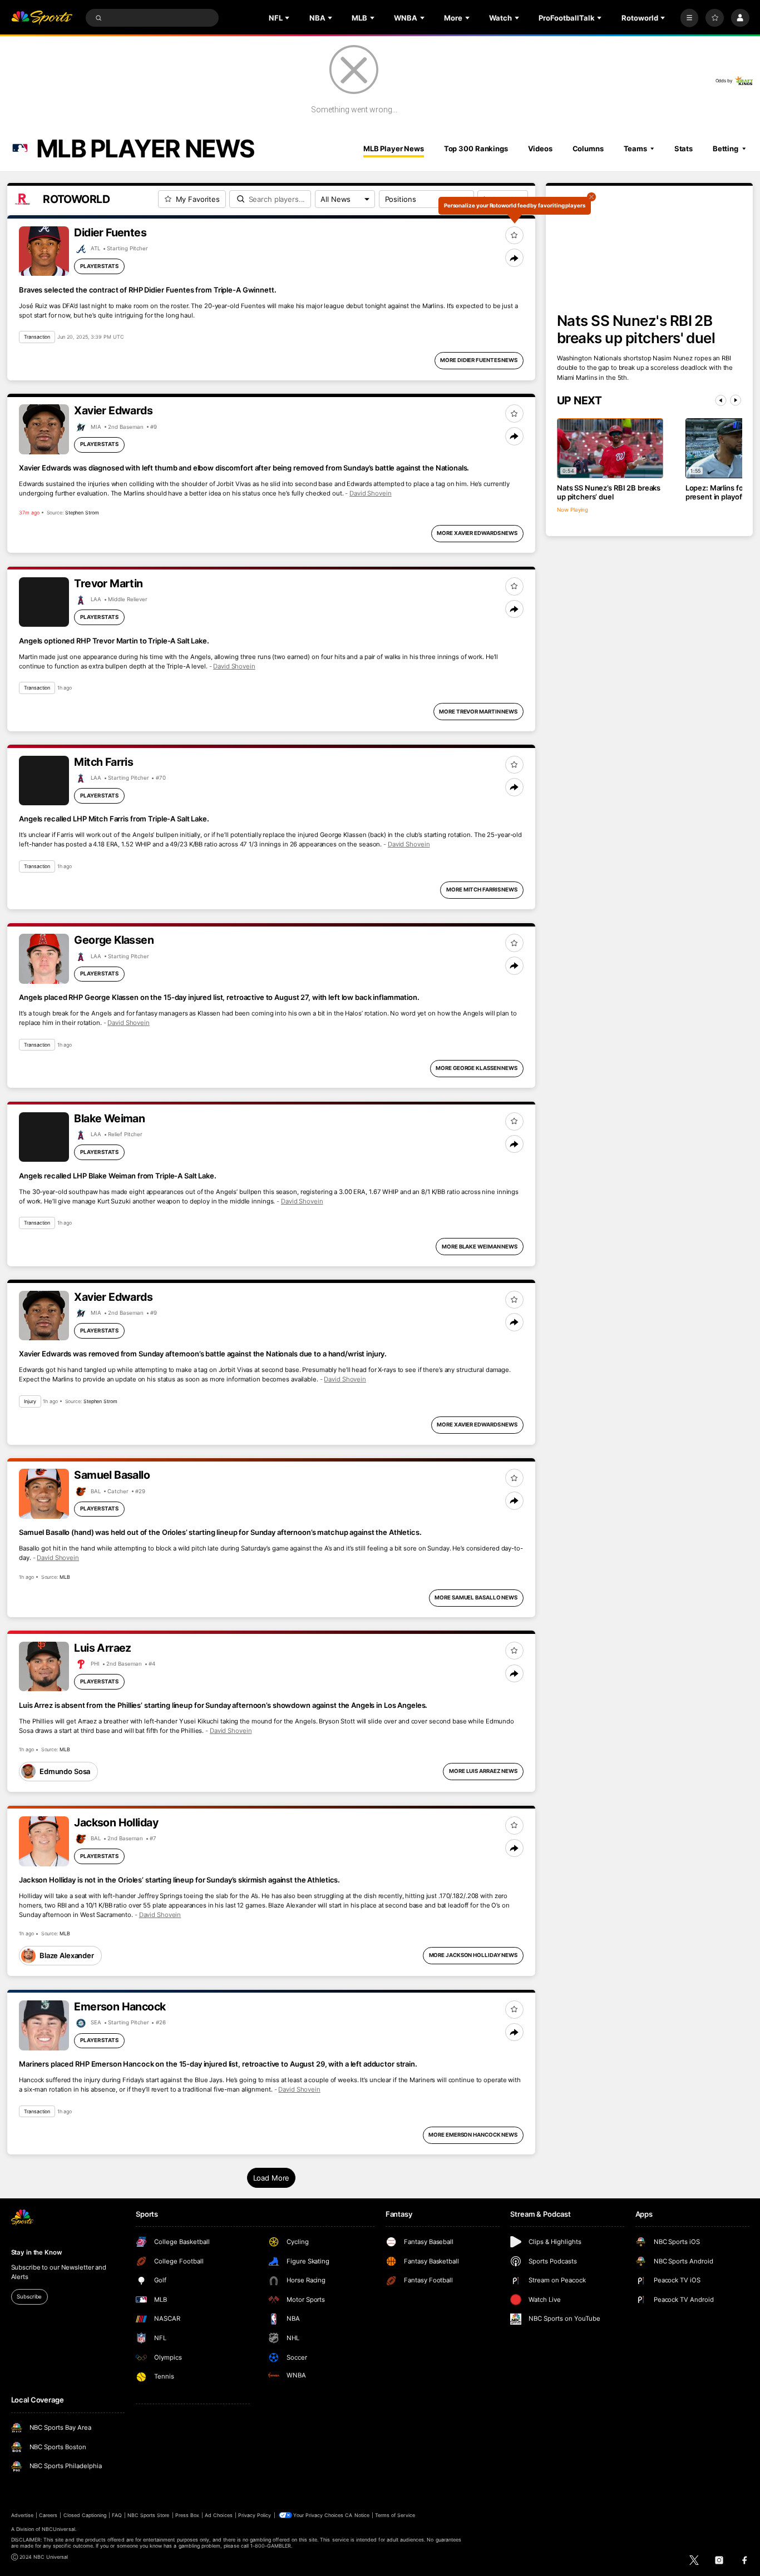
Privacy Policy (255, 2515)
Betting (726, 148)
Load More (272, 2178)
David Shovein (371, 493)
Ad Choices (218, 2515)
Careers (48, 2515)
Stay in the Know (37, 2252)
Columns (588, 148)
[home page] (42, 18)
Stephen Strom (82, 512)
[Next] (736, 400)
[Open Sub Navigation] (288, 18)
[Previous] (721, 400)
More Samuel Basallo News (476, 1597)
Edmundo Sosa (65, 1771)
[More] (690, 18)
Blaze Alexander (67, 1955)
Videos (540, 148)
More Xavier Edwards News (477, 533)
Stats (683, 148)
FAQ (117, 2515)
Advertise (22, 2515)
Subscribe (29, 2297)
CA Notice (357, 2515)
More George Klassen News (477, 1068)
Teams (635, 148)
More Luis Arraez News (483, 1771)
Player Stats (99, 266)
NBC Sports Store (149, 2515)
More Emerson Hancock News (473, 2135)
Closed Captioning (85, 2515)
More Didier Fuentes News (479, 360)
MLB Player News (394, 148)
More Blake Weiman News (480, 1247)
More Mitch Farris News (482, 890)
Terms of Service (395, 2515)
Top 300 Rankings (476, 148)
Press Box (187, 2515)
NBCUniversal (58, 2529)
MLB (65, 1577)
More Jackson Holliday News (473, 1955)
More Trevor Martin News (478, 712)
